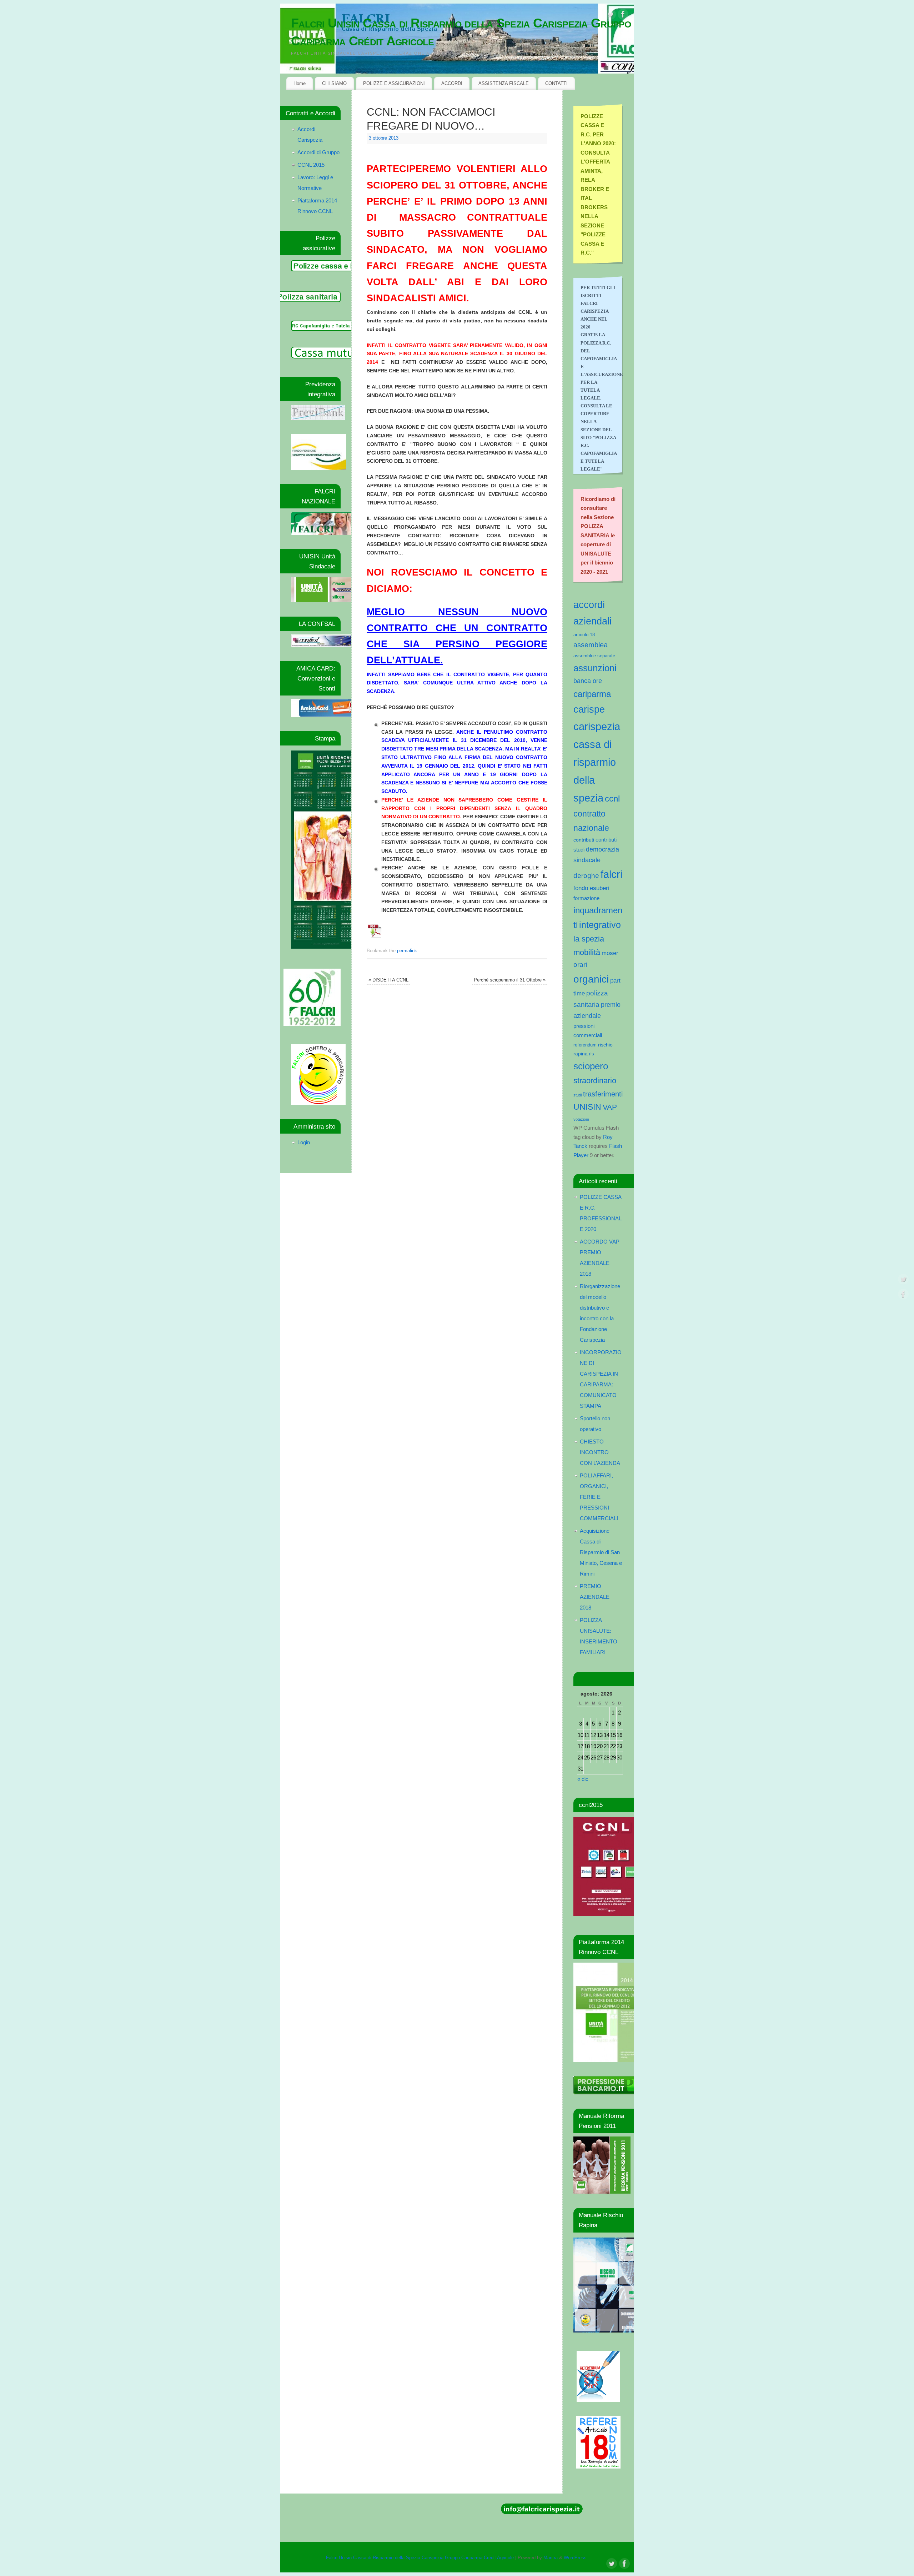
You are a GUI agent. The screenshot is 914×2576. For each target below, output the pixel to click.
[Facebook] (623, 16)
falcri (611, 874)
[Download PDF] (375, 938)
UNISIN (587, 1107)
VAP (610, 1107)
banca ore (588, 681)
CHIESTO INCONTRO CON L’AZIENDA (600, 1452)
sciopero (591, 1066)
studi (577, 1095)
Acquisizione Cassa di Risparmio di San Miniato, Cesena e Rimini (601, 1552)
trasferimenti (603, 1094)
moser (610, 953)
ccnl (612, 799)
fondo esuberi (591, 888)
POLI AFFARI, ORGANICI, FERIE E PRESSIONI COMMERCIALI (599, 1497)
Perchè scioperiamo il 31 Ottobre (510, 980)
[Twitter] (611, 16)
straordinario (595, 1081)
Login (304, 1142)
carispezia (597, 726)
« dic (583, 1779)
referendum (585, 1045)
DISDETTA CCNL (388, 980)
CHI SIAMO (334, 83)
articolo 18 (584, 635)
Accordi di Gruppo (318, 152)
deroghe (586, 876)
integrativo (600, 925)
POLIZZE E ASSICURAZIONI (394, 83)
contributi (584, 840)
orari (580, 965)
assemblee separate (594, 656)
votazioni (581, 1119)
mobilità (587, 952)
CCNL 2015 (311, 165)
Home (300, 83)
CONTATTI (556, 83)
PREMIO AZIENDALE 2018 (595, 1597)
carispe (589, 709)
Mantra (551, 2558)
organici (591, 979)
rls (592, 1054)
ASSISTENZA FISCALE (504, 83)
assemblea (591, 645)
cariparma (592, 694)
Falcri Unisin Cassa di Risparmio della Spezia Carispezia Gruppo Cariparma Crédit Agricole (461, 32)
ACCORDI (452, 83)
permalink (407, 951)
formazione (586, 898)
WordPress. (576, 2558)
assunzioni (595, 668)
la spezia (589, 939)
